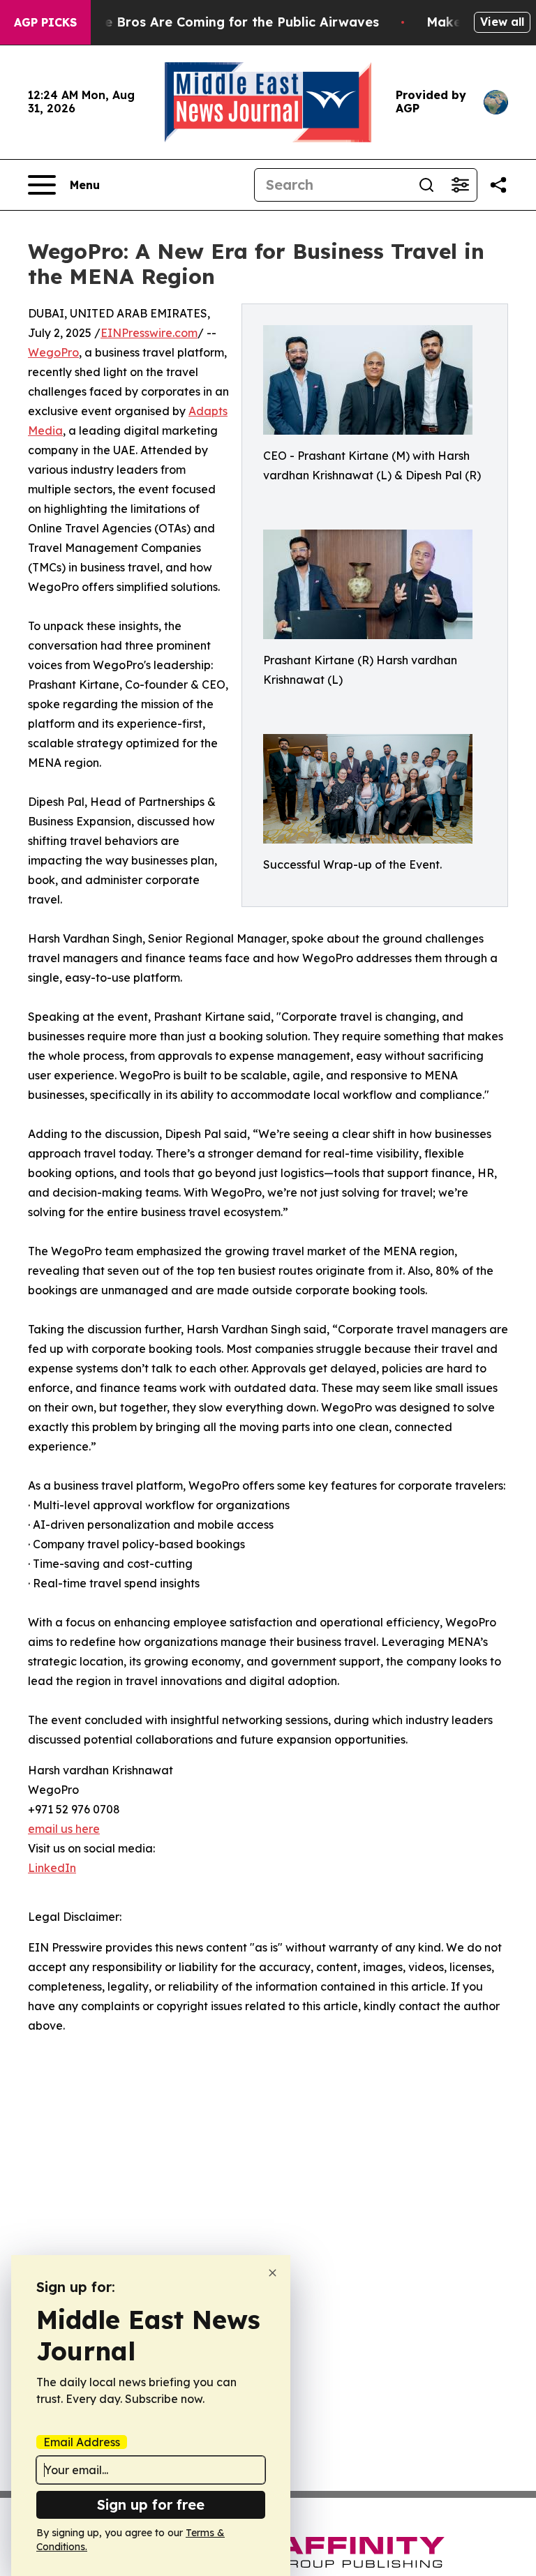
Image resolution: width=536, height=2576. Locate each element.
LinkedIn (52, 1868)
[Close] (273, 2273)
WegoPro (53, 352)
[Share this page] (498, 185)
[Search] (426, 185)
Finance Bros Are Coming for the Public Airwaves (221, 22)
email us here (64, 1829)
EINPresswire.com (149, 333)
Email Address (82, 2442)
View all (502, 22)
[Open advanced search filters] (460, 185)
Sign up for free (151, 2504)
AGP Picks (45, 22)
